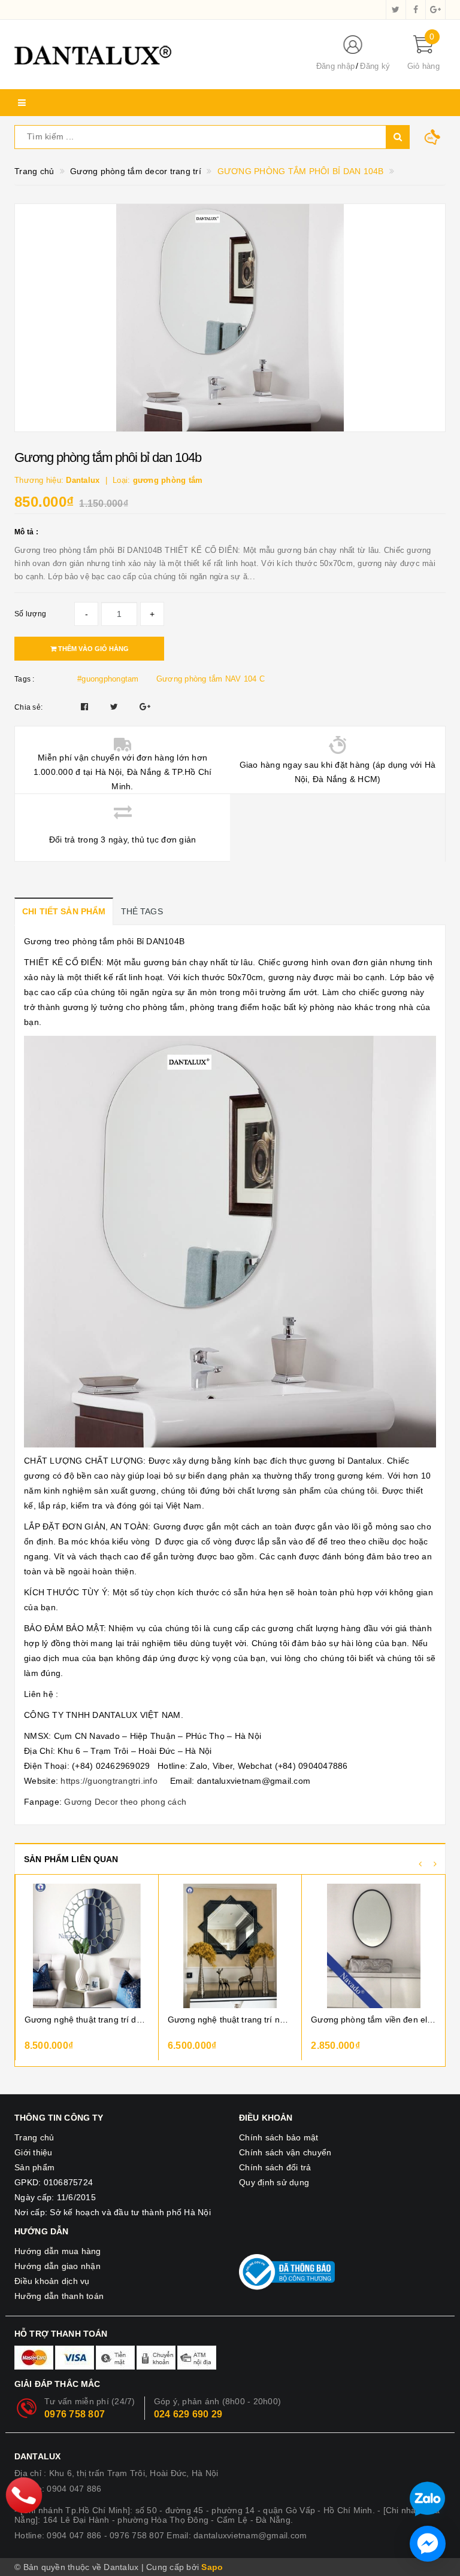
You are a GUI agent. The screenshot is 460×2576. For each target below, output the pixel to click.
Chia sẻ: (28, 707)
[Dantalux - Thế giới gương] (155, 54)
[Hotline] (24, 2495)
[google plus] (435, 10)
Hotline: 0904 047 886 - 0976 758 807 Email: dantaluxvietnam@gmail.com (161, 2535)
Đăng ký (375, 66)
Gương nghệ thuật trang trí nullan (230, 2020)
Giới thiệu (34, 2152)
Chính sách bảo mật (279, 2137)
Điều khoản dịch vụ (52, 2281)
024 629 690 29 (188, 2414)
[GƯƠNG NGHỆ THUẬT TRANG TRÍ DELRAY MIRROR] (87, 1946)
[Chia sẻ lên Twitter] (116, 707)
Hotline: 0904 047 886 (58, 2489)
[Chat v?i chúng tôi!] (428, 2544)
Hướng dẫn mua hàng (58, 2251)
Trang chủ (34, 2137)
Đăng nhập (335, 66)
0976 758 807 (75, 2414)
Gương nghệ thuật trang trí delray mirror (87, 2020)
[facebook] (416, 10)
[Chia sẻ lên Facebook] (86, 707)
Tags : (25, 679)
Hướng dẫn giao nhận (57, 2266)
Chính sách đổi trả (275, 2167)
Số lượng (30, 614)
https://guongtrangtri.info (109, 1781)
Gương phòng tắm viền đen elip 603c (373, 2020)
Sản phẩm (34, 2167)
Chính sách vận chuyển (285, 2152)
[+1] (145, 707)
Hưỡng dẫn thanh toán (59, 2296)
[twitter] (396, 10)
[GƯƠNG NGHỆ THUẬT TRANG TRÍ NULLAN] (230, 1946)
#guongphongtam (108, 679)
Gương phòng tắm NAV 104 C (211, 679)
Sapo (212, 2567)
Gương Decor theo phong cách (125, 1802)
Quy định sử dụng (274, 2182)
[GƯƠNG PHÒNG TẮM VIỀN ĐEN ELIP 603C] (373, 1946)
